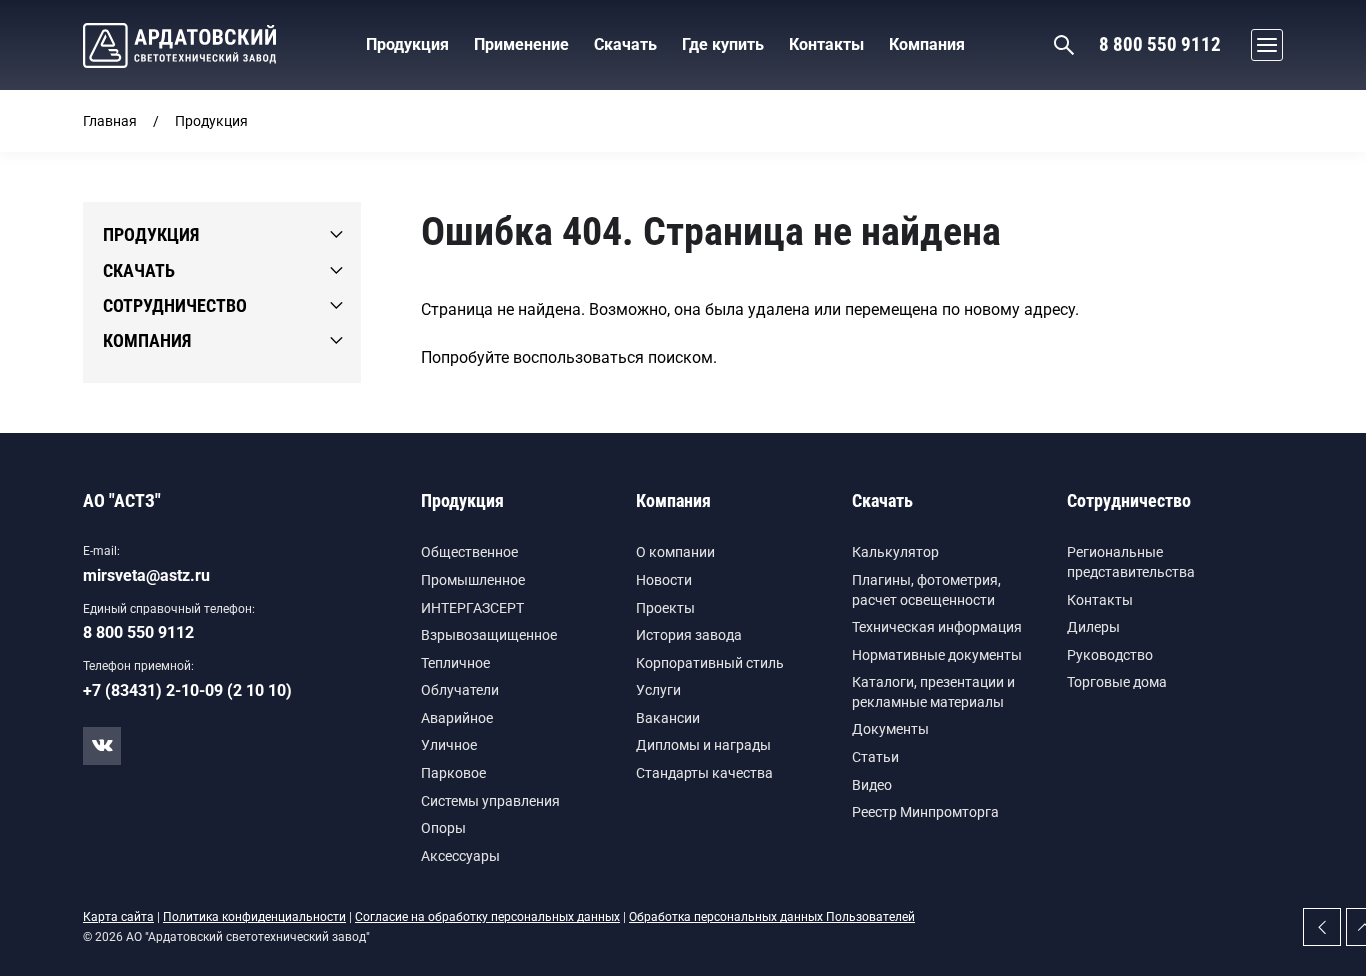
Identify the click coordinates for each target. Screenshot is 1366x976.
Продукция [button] (407, 44)
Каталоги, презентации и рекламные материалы (933, 692)
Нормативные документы (937, 655)
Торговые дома (1117, 682)
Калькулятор (895, 552)
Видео (872, 785)
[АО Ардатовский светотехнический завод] (179, 45)
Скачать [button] (625, 44)
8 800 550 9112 (1160, 44)
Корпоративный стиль (710, 663)
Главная (110, 121)
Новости (664, 580)
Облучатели (460, 690)
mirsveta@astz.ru (146, 575)
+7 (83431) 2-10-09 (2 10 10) (187, 690)
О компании (675, 552)
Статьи (875, 757)
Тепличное (455, 663)
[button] (1262, 45)
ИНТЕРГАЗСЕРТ (472, 608)
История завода (689, 635)
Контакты (1100, 600)
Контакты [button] (826, 44)
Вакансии (668, 718)
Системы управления (490, 801)
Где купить (723, 44)
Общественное (469, 552)
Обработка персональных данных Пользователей (772, 917)
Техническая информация (937, 627)
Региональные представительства (1131, 562)
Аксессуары (460, 856)
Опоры (443, 828)
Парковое (453, 773)
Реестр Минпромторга (925, 812)
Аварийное (457, 718)
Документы (890, 729)
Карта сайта (118, 917)
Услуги (658, 690)
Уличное (449, 745)
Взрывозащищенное (489, 635)
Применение (521, 44)
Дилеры (1093, 627)
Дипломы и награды (703, 745)
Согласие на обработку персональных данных (487, 917)
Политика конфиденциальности (254, 917)
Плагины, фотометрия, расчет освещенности (926, 590)
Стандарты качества (704, 773)
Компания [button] (927, 44)
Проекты (665, 608)
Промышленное (473, 580)
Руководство (1110, 655)
